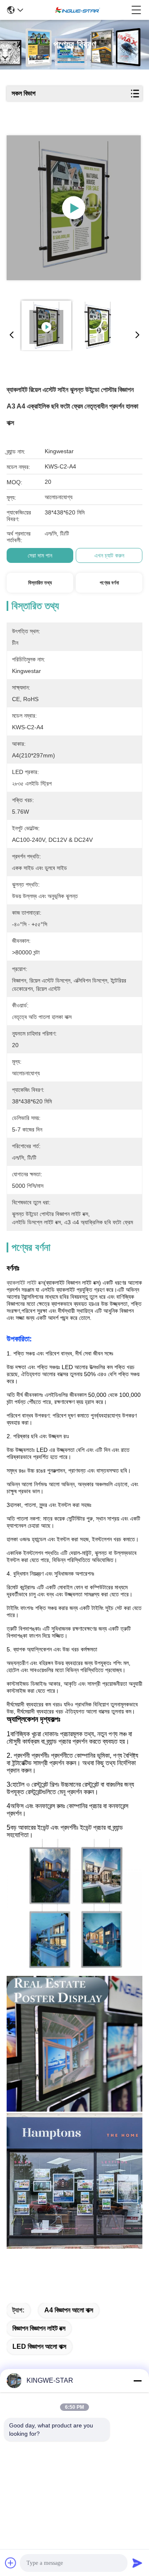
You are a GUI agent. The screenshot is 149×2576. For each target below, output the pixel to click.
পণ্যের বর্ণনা (109, 583)
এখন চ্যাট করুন (109, 555)
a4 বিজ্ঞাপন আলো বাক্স (69, 2310)
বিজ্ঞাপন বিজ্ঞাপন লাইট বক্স (39, 2328)
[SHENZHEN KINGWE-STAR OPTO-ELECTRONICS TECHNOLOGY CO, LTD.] (77, 10)
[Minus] (137, 2381)
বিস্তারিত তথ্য (40, 583)
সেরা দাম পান (40, 555)
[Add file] (11, 2563)
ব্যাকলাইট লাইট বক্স (25, 1283)
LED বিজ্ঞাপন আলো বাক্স (39, 2347)
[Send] (137, 2563)
